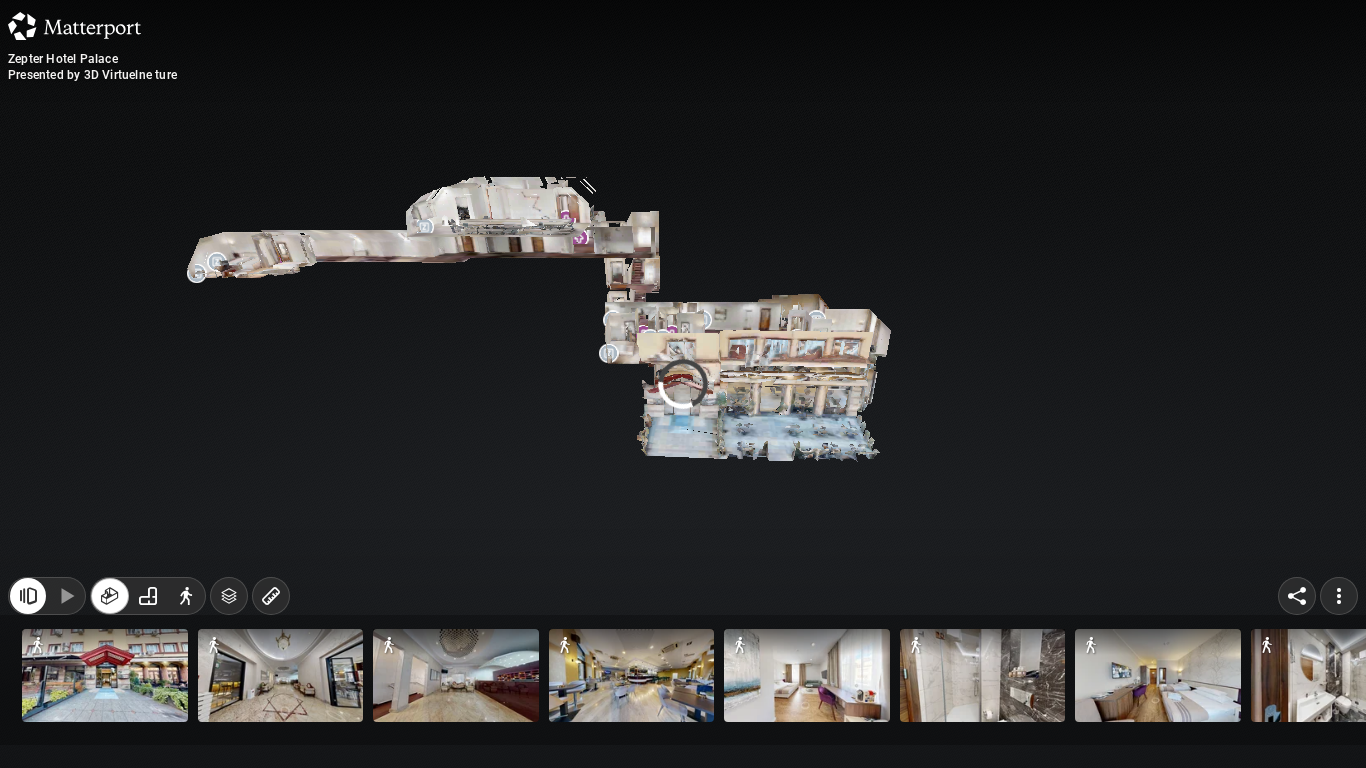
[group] (148, 726)
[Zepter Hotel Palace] (683, 384)
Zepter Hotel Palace (63, 59)
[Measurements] (271, 726)
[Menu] (1339, 726)
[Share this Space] (1297, 726)
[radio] (110, 726)
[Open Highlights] (28, 726)
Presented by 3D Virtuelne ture (92, 75)
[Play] (66, 726)
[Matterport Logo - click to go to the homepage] (74, 26)
